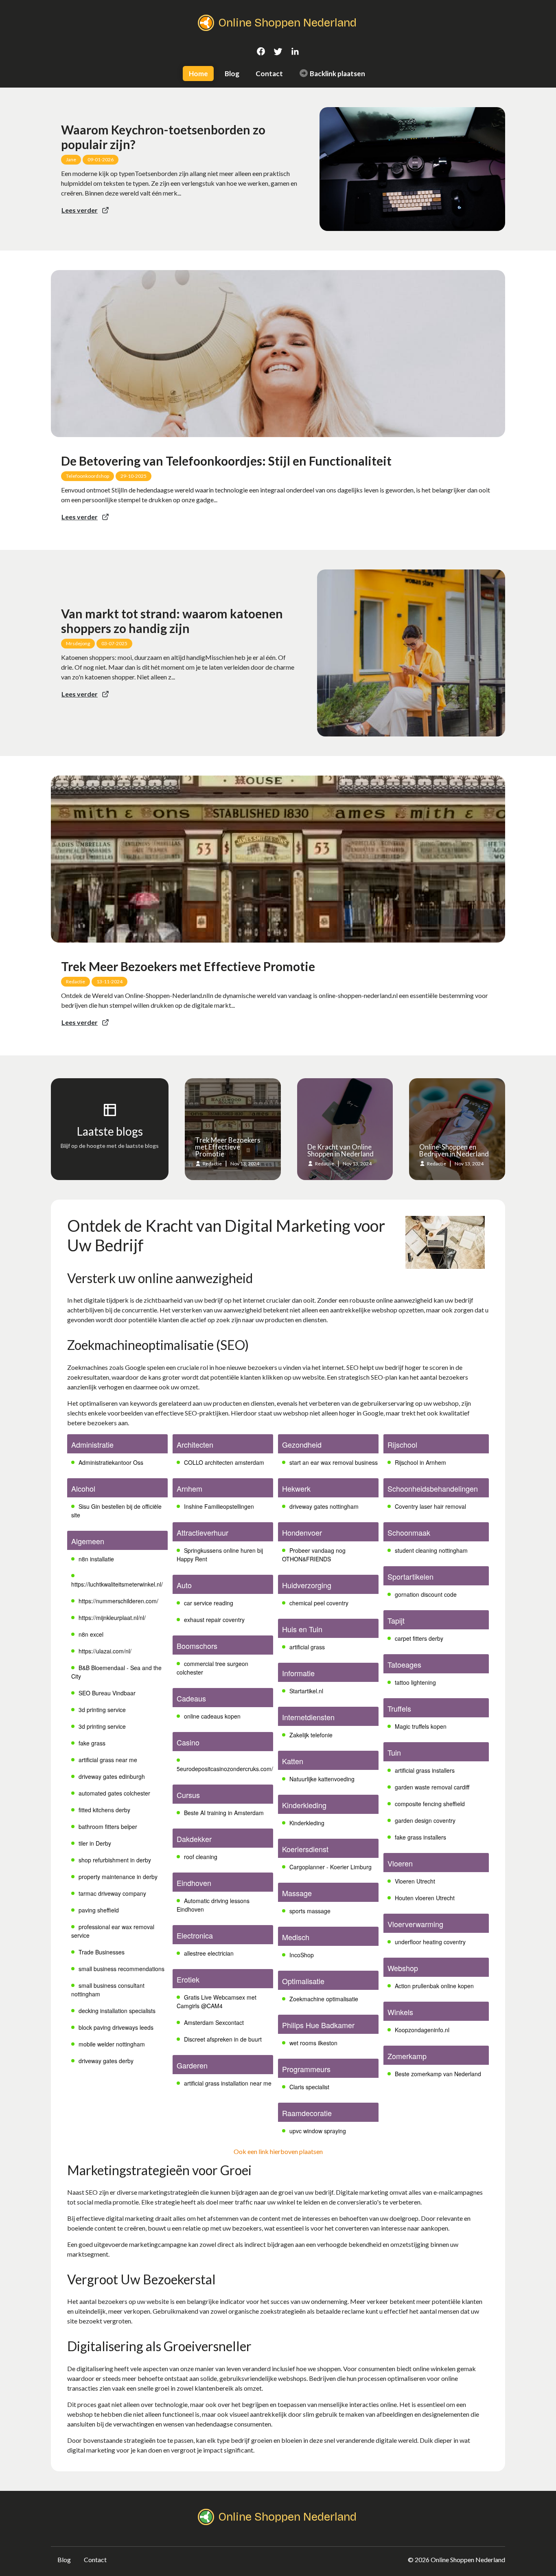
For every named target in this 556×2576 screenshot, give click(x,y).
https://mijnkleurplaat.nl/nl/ (112, 1618)
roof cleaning (201, 1857)
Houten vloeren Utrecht (425, 1898)
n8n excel (91, 1634)
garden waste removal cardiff (432, 1787)
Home (198, 74)
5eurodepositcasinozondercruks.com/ (225, 1769)
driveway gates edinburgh (112, 1776)
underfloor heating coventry (430, 1942)
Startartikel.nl (306, 1691)
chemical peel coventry (319, 1603)
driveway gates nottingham (324, 1506)
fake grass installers (420, 1837)
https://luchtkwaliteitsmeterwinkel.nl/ (117, 1584)
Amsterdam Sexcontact (214, 2022)
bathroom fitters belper (108, 1826)
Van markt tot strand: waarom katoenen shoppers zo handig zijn (172, 621)
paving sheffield (99, 1910)
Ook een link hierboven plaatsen (278, 2151)
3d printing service (102, 1710)
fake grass (92, 1743)
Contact (269, 74)
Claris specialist (309, 2087)
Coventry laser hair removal (430, 1506)
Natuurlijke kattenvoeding (322, 1779)
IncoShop (302, 1955)
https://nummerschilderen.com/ (118, 1601)
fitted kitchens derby (104, 1810)
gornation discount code (426, 1594)
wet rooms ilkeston (313, 2043)
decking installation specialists (117, 2011)
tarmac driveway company (112, 1893)
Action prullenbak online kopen (434, 1986)
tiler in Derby (95, 1843)
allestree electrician (209, 1953)
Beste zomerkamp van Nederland (438, 2074)
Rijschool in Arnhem (420, 1462)
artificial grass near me (108, 1760)
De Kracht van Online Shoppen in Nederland (340, 1150)
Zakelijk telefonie (311, 1735)
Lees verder (80, 210)
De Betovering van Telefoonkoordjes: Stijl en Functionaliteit (226, 461)
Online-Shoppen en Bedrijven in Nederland (454, 1150)
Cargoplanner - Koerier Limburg (331, 1867)
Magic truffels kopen (421, 1726)
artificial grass (307, 1647)
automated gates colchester (114, 1793)
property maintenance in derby (118, 1877)
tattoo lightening (415, 1682)
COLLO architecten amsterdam (224, 1462)
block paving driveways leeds (116, 2027)
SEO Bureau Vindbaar (107, 1693)
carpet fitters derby (419, 1638)
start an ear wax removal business (334, 1462)
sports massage (310, 1911)
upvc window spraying (318, 2131)
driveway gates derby (106, 2061)
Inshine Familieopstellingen (219, 1506)
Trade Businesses (102, 1952)
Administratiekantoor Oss (111, 1462)
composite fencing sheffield (430, 1804)
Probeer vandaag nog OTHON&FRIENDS (314, 1555)
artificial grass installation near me (228, 2083)
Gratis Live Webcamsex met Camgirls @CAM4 (217, 2001)
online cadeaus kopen (212, 1716)
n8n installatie (96, 1559)
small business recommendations (121, 1969)
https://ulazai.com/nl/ (105, 1651)
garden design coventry (425, 1820)
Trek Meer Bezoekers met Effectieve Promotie (188, 966)
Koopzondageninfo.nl (422, 2030)
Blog (232, 74)
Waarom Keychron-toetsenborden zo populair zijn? (163, 137)
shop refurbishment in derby (115, 1860)
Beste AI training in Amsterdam (224, 1813)
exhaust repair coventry (214, 1620)
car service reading (209, 1603)
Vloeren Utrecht (415, 1881)
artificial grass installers (425, 1770)
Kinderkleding (307, 1823)
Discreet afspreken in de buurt (223, 2039)
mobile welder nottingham (112, 2044)
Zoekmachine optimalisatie (324, 1999)
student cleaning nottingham (431, 1550)
